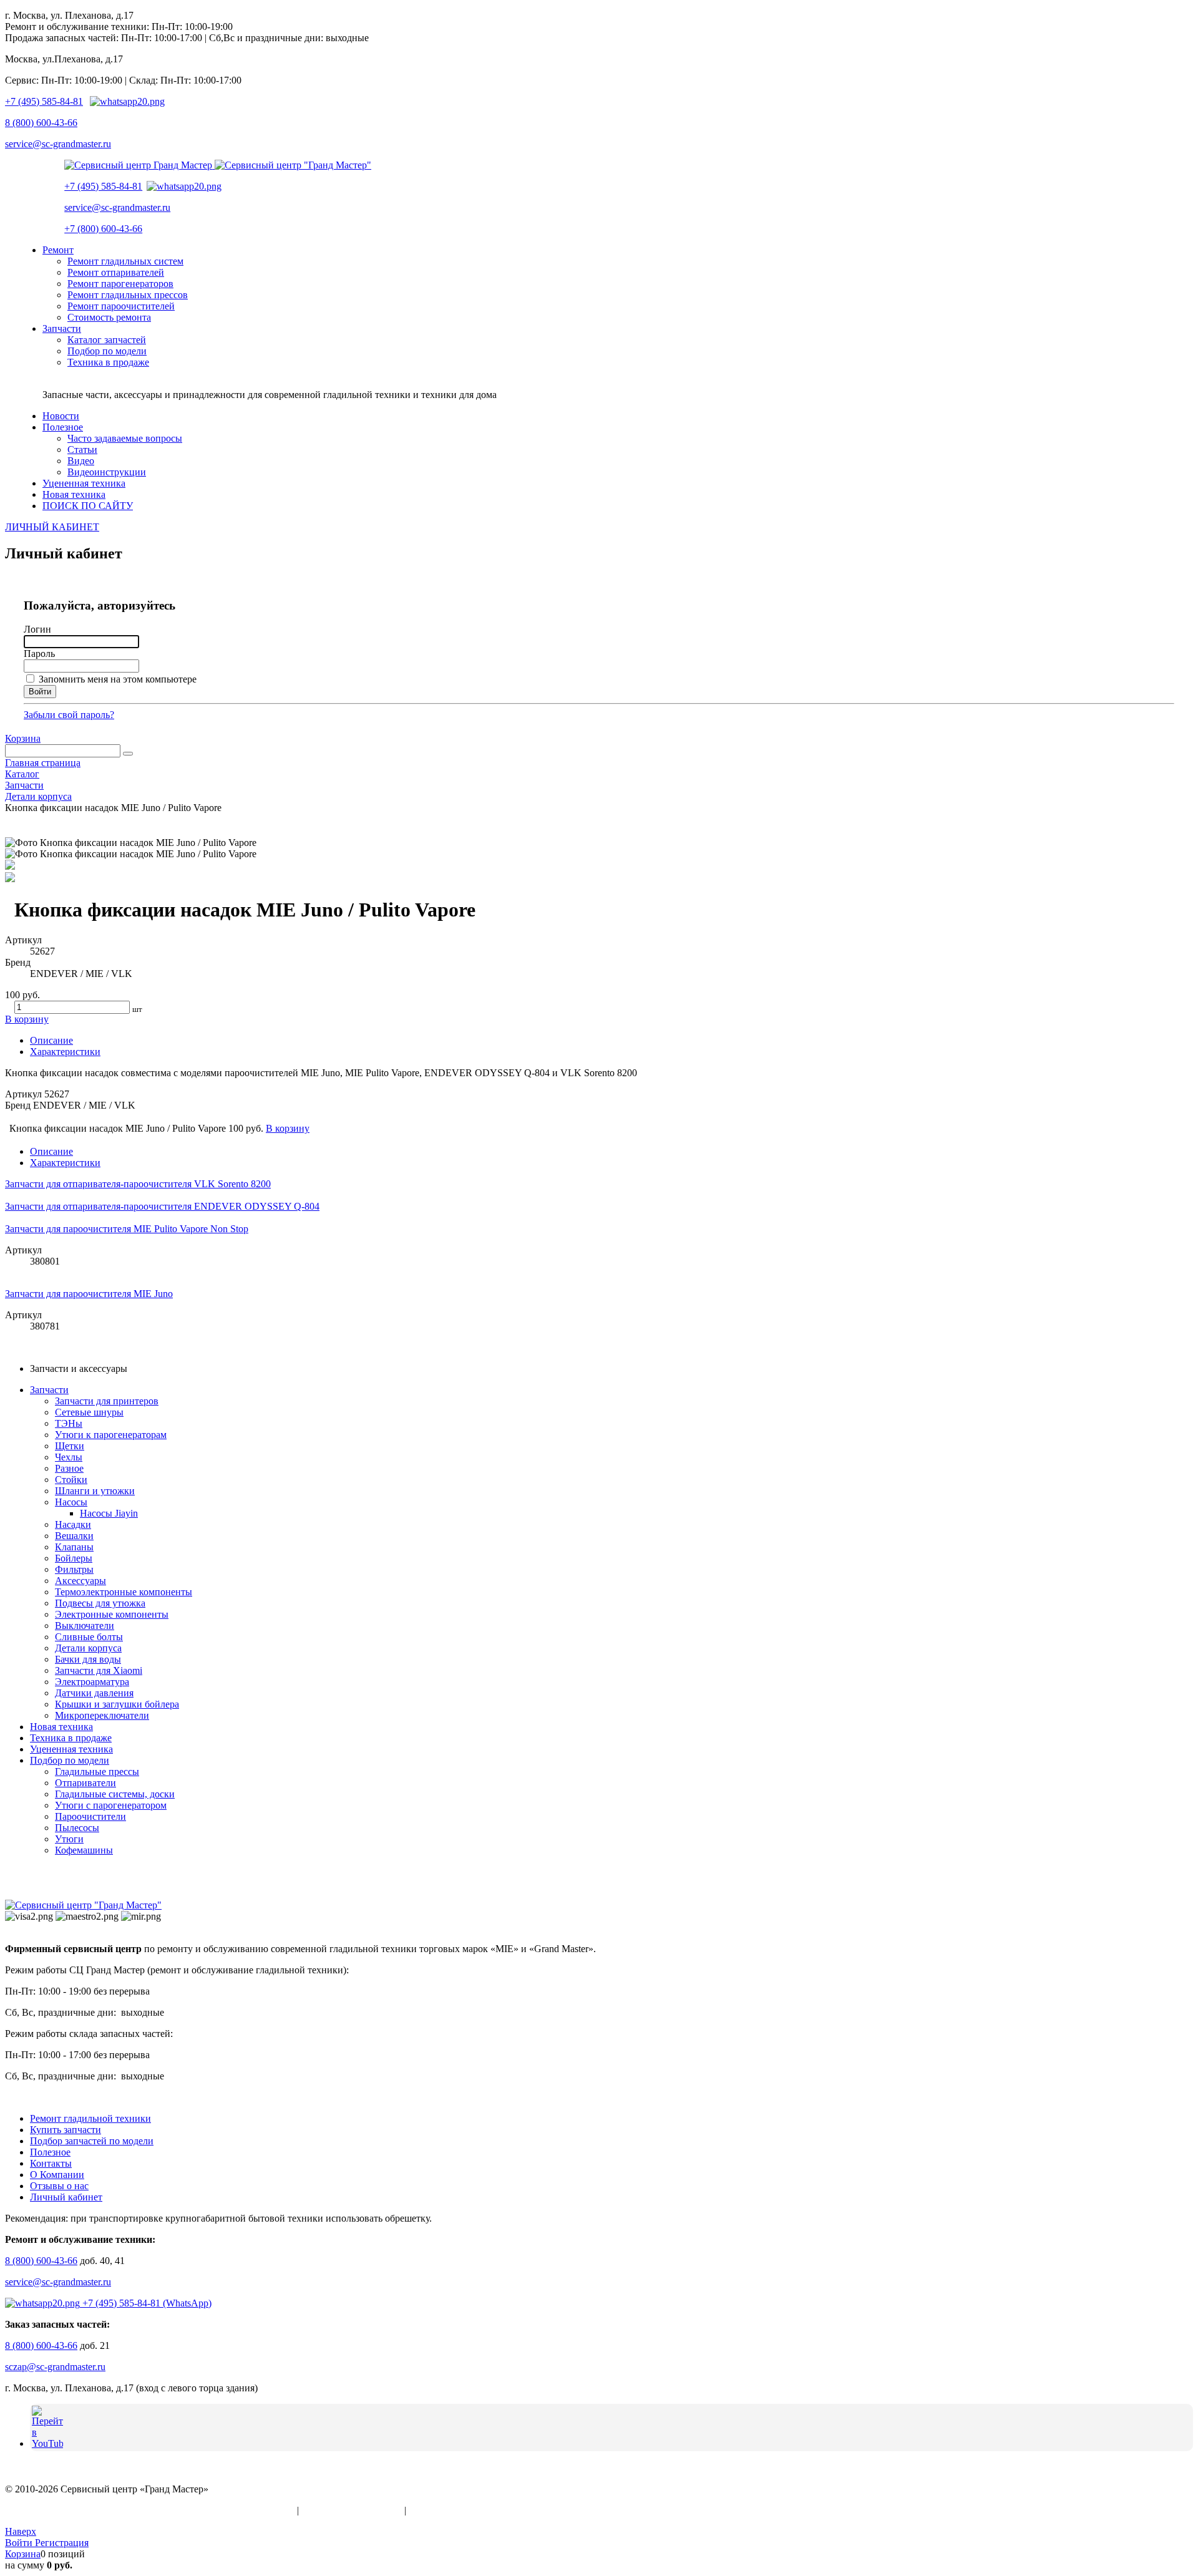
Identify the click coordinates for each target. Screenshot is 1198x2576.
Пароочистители (90, 1816)
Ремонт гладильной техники (90, 2118)
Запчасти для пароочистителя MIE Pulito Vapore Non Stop (127, 1229)
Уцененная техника (71, 1749)
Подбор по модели (70, 1760)
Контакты (51, 2163)
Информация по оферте (352, 2510)
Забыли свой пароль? (69, 715)
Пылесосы (77, 1828)
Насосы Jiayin (109, 1513)
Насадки (73, 1524)
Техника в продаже (71, 1738)
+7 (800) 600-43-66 (103, 229)
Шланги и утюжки (95, 1491)
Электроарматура (92, 1682)
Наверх (21, 2531)
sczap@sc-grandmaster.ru (55, 2367)
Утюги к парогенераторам (111, 1435)
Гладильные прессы (97, 1772)
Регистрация (62, 2543)
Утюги (69, 1839)
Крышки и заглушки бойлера (117, 1704)
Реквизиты (432, 2510)
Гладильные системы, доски (115, 1794)
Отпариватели (85, 1783)
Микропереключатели (102, 1715)
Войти (20, 2543)
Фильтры (74, 1569)
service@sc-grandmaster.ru (58, 144)
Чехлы (69, 1457)
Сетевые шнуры (89, 1412)
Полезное (50, 2152)
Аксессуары (80, 1581)
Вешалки (74, 1536)
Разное (69, 1468)
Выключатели (85, 1626)
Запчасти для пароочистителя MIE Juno (89, 1294)
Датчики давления (94, 1693)
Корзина (23, 738)
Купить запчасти (66, 2130)
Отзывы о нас (59, 2186)
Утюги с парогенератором (111, 1805)
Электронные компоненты (112, 1614)
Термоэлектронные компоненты (124, 1592)
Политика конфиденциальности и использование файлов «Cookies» (150, 2510)
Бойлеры (74, 1558)
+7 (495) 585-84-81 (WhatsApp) (146, 2303)
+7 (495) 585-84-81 (44, 101)
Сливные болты (89, 1637)
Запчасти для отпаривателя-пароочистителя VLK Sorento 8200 (138, 1184)
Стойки (71, 1480)
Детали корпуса (88, 1648)
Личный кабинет (66, 2197)
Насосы (71, 1502)
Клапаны (74, 1547)
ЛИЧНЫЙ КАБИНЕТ (52, 527)
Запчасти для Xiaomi (99, 1670)
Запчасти (49, 1390)
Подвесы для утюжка (100, 1603)
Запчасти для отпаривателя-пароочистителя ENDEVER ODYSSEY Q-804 (162, 1206)
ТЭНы (69, 1423)
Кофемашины (84, 1850)
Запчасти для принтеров (107, 1401)
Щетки (70, 1446)
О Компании (57, 2175)
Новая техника (61, 1727)
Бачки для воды (88, 1659)
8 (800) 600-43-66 (41, 123)
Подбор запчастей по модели (92, 2141)
